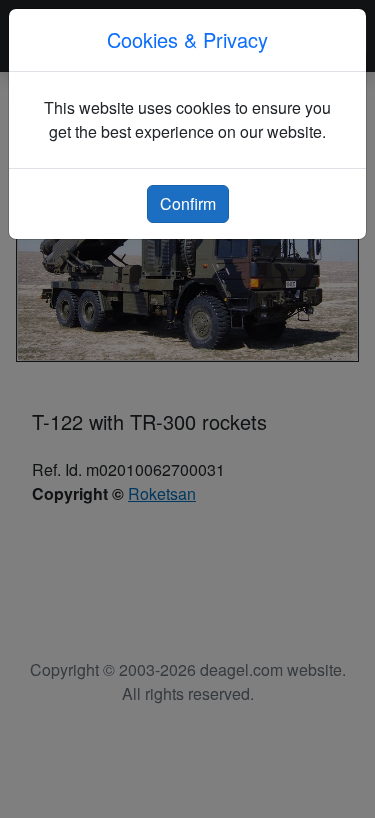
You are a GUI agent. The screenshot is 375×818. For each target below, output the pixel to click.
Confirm (188, 203)
